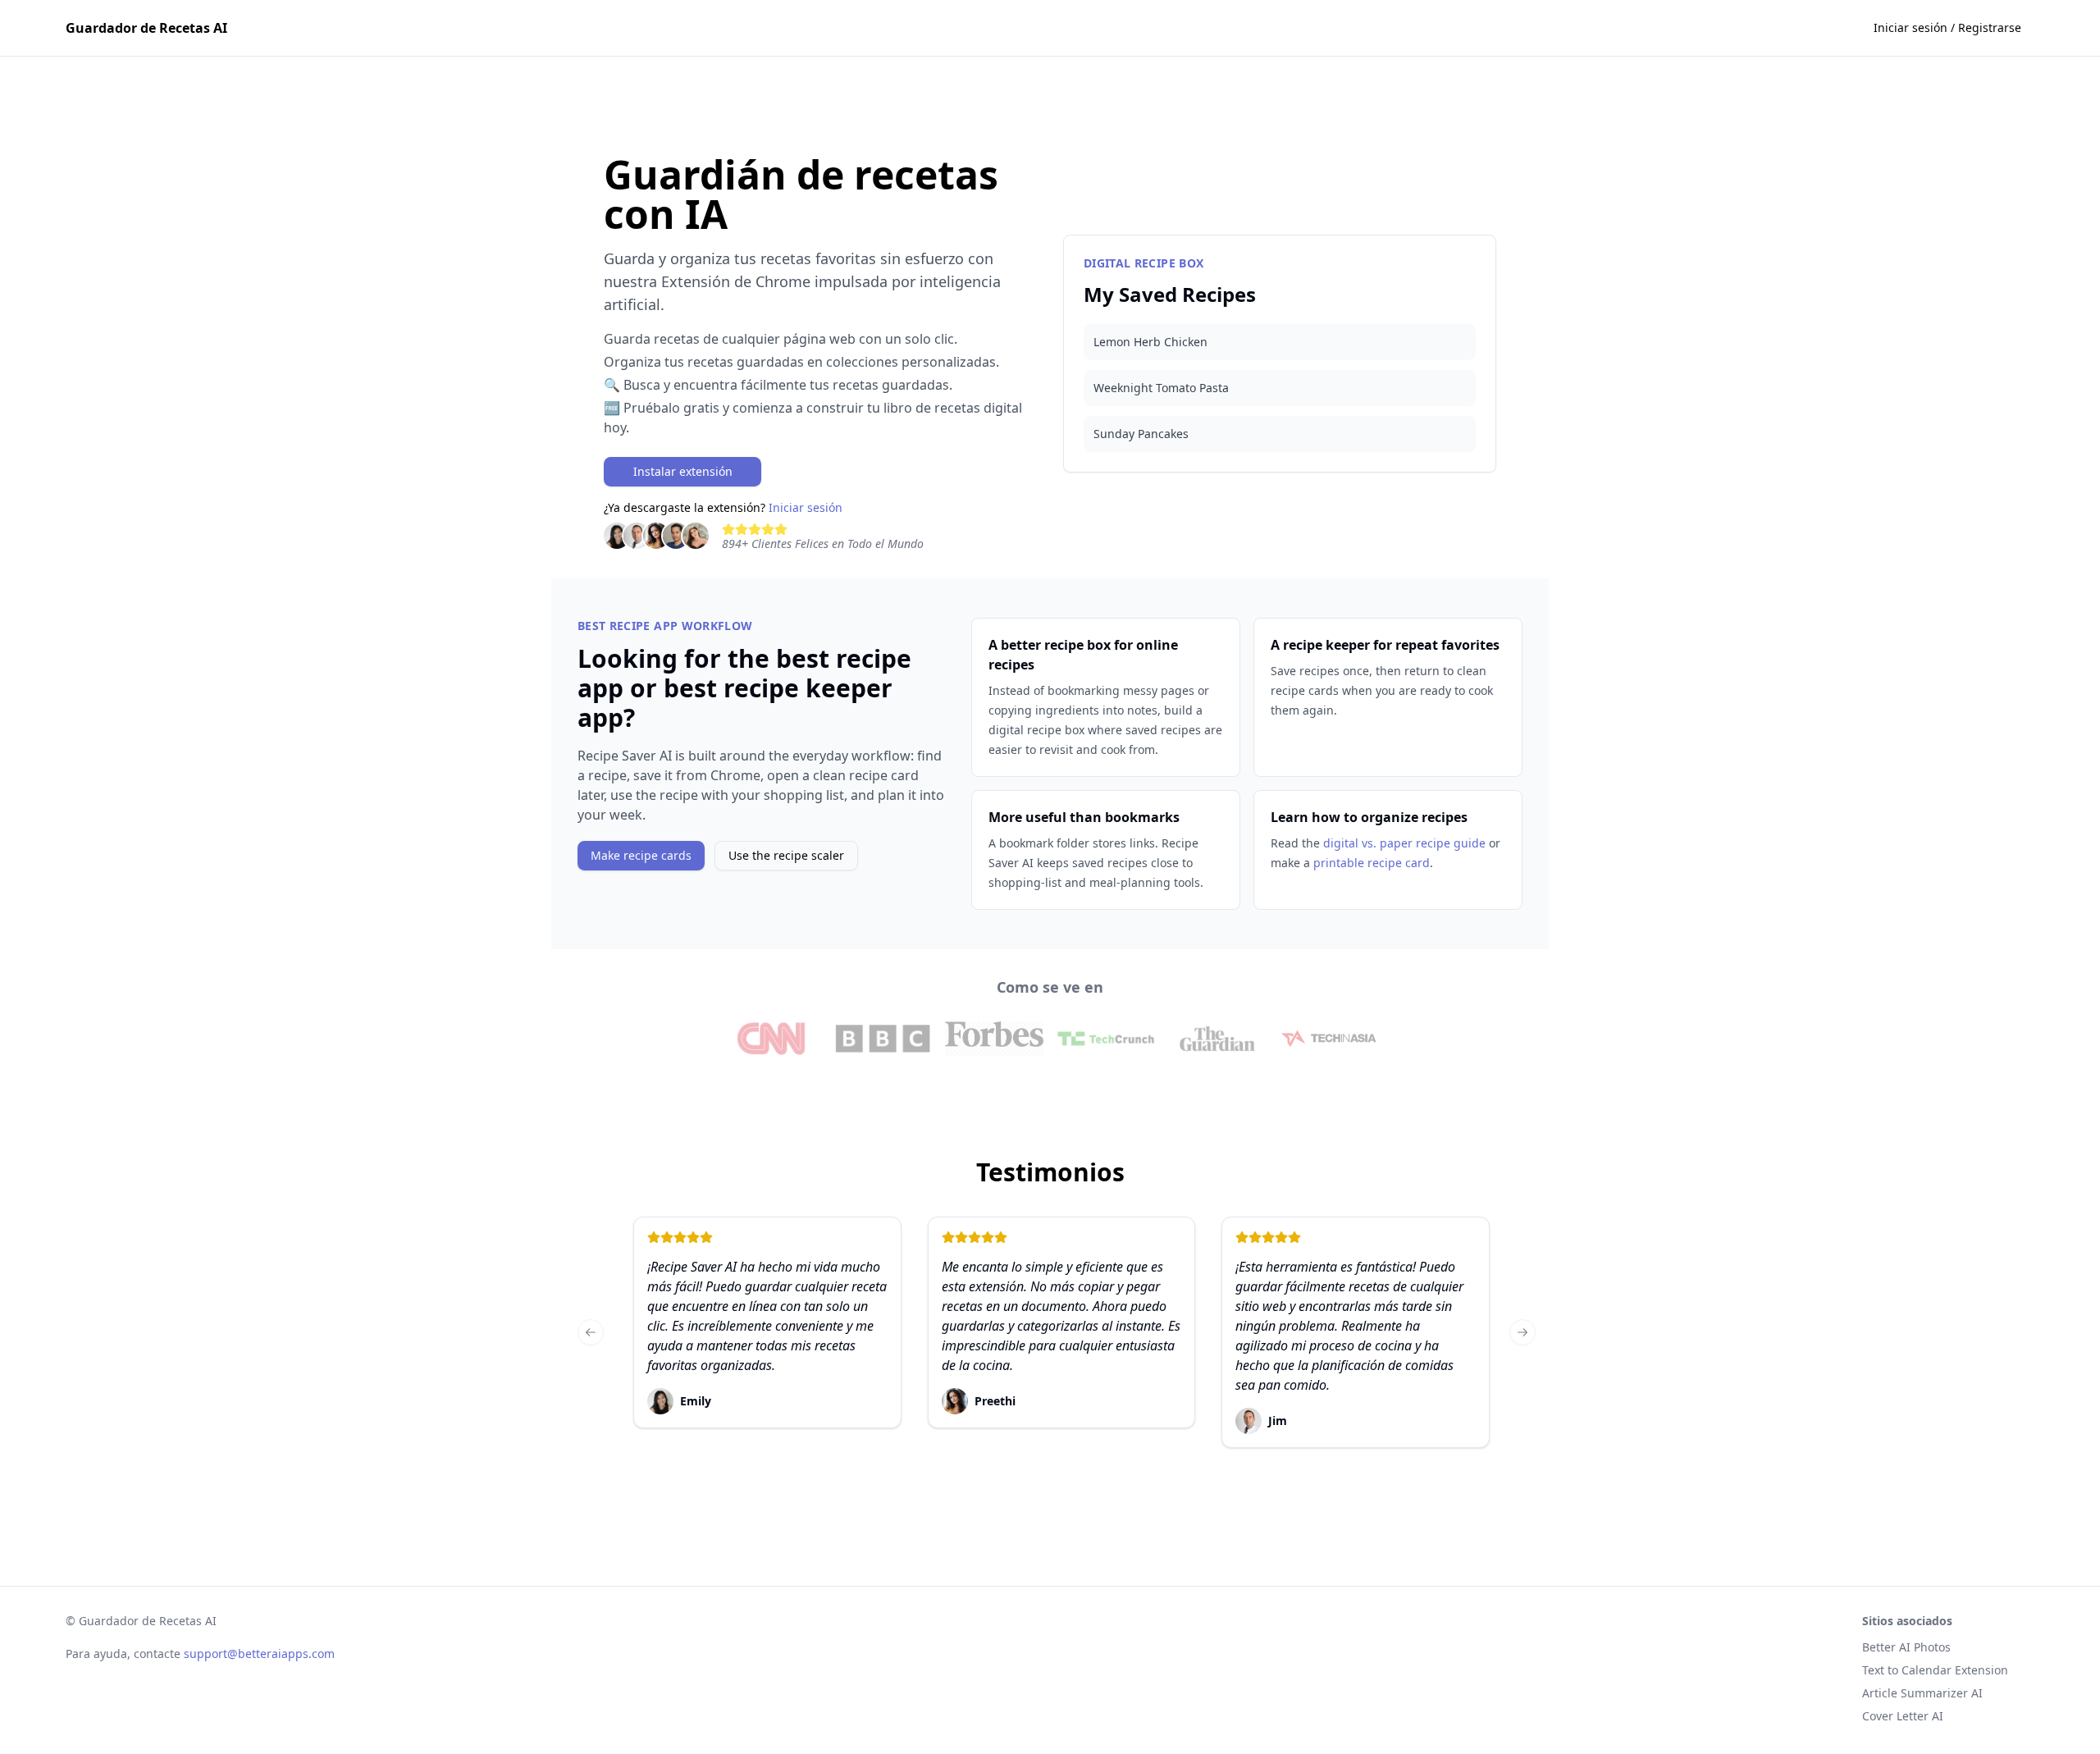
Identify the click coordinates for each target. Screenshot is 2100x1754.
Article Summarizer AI (1922, 1693)
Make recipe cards (641, 855)
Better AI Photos (1906, 1647)
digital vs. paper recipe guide (1404, 843)
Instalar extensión (683, 471)
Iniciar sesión (806, 507)
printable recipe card (1372, 863)
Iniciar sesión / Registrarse (1947, 27)
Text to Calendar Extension (1935, 1670)
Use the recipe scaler (786, 855)
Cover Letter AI (1903, 1716)
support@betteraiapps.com (259, 1654)
